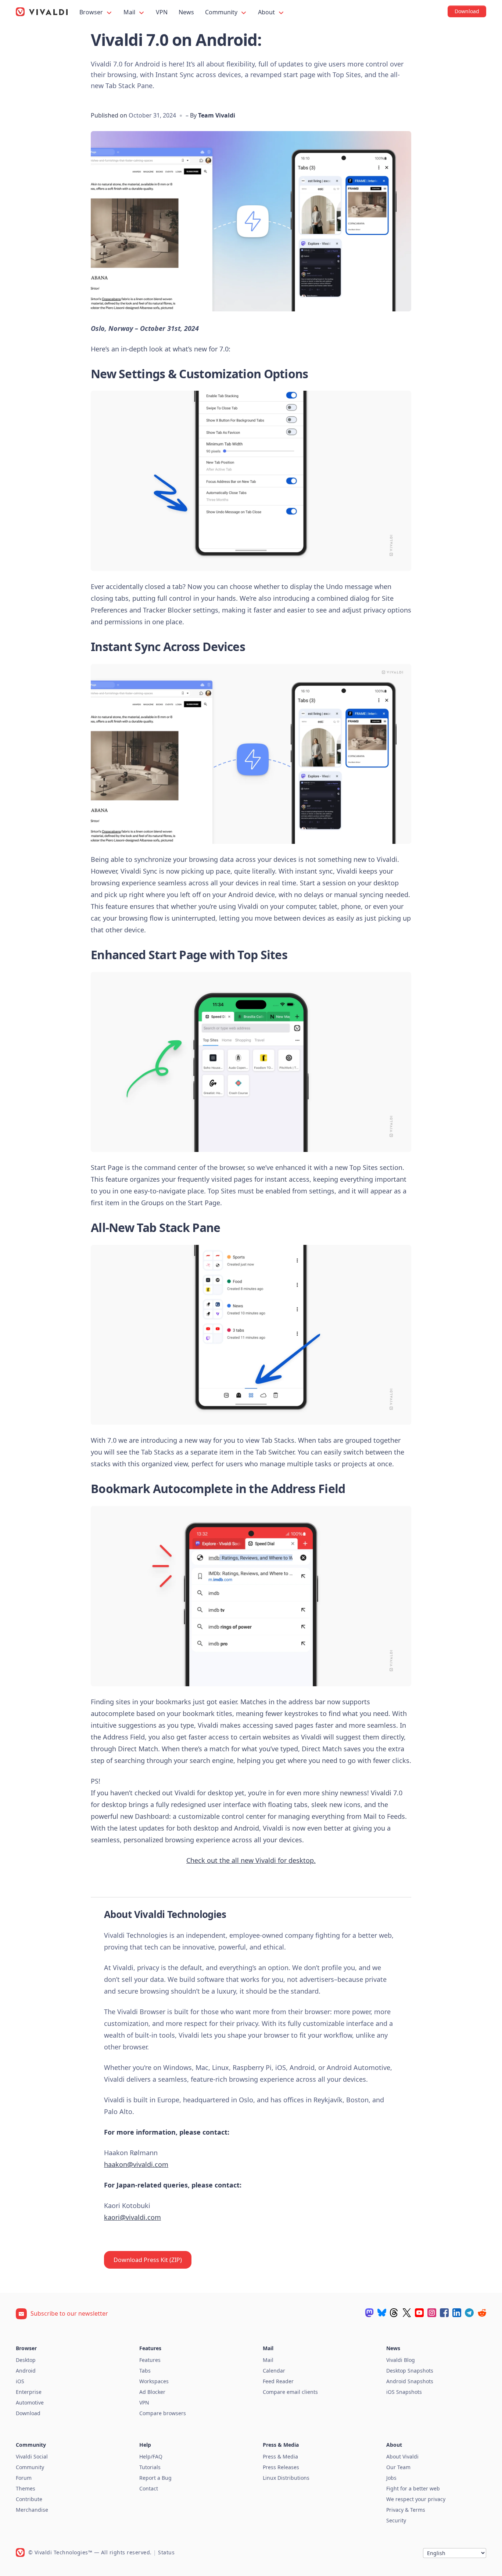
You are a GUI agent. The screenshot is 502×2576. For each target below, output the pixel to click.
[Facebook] (444, 2313)
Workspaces (154, 2381)
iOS (20, 2381)
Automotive (30, 2402)
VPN (162, 12)
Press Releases (281, 2467)
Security (396, 2520)
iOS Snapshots (404, 2392)
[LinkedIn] (457, 2313)
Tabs (145, 2371)
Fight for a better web (413, 2488)
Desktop (26, 2360)
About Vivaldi (402, 2456)
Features (150, 2360)
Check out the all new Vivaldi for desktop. (251, 1860)
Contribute (29, 2499)
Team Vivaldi (217, 115)
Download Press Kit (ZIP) (148, 2260)
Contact (149, 2488)
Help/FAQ (151, 2456)
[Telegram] (469, 2313)
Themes (26, 2488)
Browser (92, 12)
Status (166, 2552)
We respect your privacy (416, 2499)
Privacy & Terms (406, 2510)
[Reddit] (482, 2313)
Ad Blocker (152, 2392)
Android (26, 2371)
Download (28, 2413)
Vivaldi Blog (401, 2360)
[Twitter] (407, 2313)
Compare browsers (163, 2413)
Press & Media (280, 2456)
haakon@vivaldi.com (136, 2164)
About (267, 12)
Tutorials (150, 2467)
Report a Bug (155, 2478)
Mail (130, 12)
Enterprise (29, 2392)
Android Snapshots (410, 2381)
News (186, 12)
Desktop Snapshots (410, 2371)
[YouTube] (419, 2313)
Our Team (398, 2467)
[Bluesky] (382, 2313)
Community (222, 12)
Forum (24, 2478)
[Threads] (394, 2313)
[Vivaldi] (42, 12)
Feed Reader (278, 2381)
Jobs (391, 2478)
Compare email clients (290, 2392)
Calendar (274, 2371)
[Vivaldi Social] (369, 2313)
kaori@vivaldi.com (132, 2217)
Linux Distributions (286, 2478)
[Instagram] (432, 2313)
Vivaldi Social (32, 2456)
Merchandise (32, 2510)
